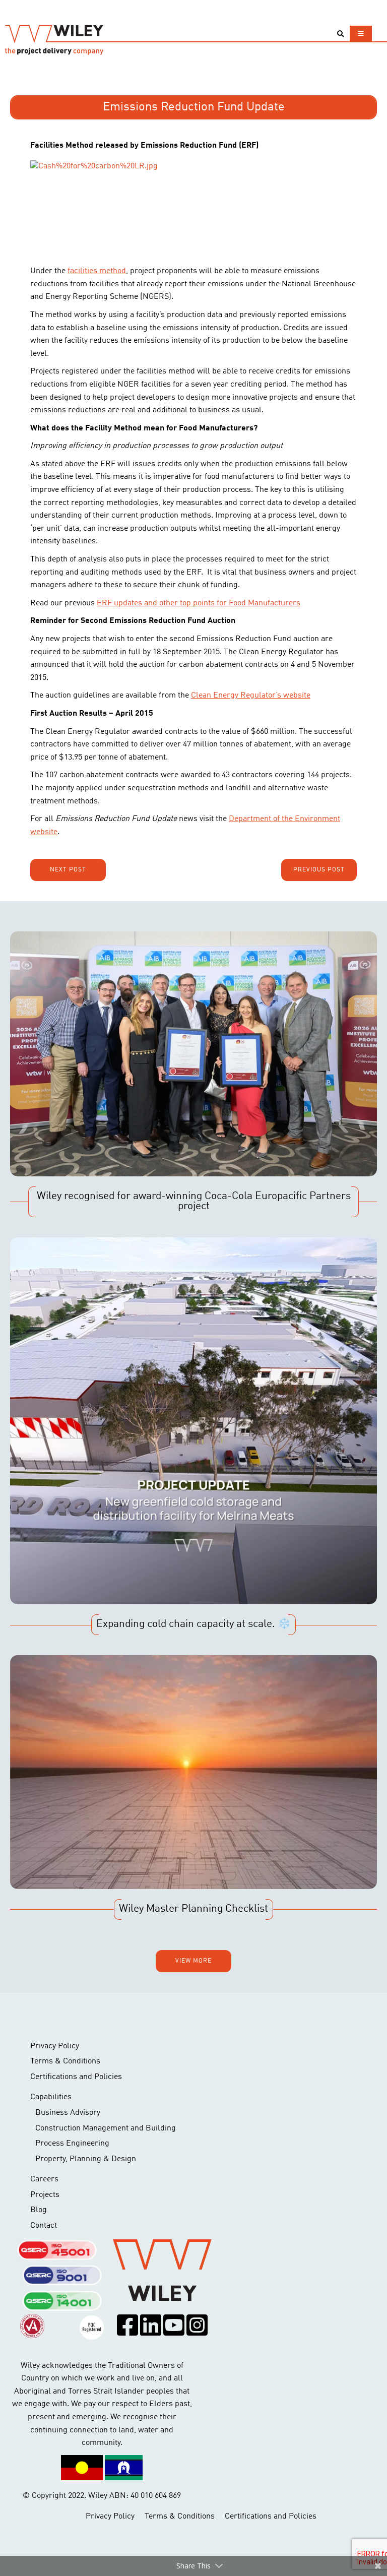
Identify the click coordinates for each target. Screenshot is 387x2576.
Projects (45, 2195)
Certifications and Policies (76, 2077)
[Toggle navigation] (361, 34)
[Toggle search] (340, 34)
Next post (68, 870)
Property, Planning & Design (86, 2159)
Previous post (319, 870)
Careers (44, 2179)
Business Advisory (68, 2113)
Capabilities (51, 2097)
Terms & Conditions (65, 2061)
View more (193, 1961)
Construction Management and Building (106, 2128)
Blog (39, 2210)
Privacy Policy (55, 2046)
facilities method (97, 271)
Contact (44, 2226)
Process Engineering (72, 2144)
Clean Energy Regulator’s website (251, 696)
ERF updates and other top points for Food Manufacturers (199, 603)
